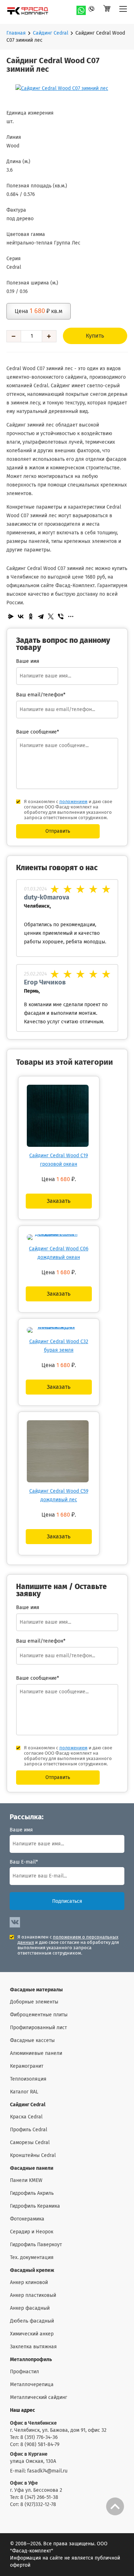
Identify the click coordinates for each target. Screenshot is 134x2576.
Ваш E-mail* (24, 1862)
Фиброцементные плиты (39, 2015)
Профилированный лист (38, 2028)
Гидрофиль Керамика (35, 2206)
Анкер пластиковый (33, 2295)
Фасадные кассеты (32, 2041)
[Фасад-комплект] (123, 12)
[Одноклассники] (31, 616)
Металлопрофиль (31, 2360)
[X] (51, 616)
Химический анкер (32, 2334)
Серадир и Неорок (32, 2232)
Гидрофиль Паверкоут (36, 2245)
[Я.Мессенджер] (11, 616)
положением (73, 802)
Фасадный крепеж (32, 2270)
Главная (16, 33)
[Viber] (61, 616)
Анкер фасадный (30, 2308)
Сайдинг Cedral (51, 33)
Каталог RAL (24, 2092)
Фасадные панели (32, 2168)
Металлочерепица (32, 2385)
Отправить (58, 831)
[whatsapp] (81, 10)
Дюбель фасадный (32, 2321)
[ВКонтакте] (21, 616)
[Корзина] (107, 12)
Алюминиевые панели (36, 2053)
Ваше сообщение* (38, 732)
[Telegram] (41, 616)
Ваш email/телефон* (41, 695)
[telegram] (94, 10)
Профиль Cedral (29, 2130)
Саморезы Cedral (30, 2143)
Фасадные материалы (36, 1990)
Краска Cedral (26, 2117)
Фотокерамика (27, 2219)
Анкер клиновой (29, 2283)
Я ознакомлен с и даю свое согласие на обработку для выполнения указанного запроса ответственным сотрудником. (68, 1945)
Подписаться (67, 1901)
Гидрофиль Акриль (32, 2193)
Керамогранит (27, 2066)
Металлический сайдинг (39, 2398)
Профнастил (24, 2372)
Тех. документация (32, 2258)
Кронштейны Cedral (33, 2156)
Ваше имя (21, 1830)
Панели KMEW (26, 2181)
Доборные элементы (34, 2002)
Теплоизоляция (28, 2079)
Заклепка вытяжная (33, 2347)
